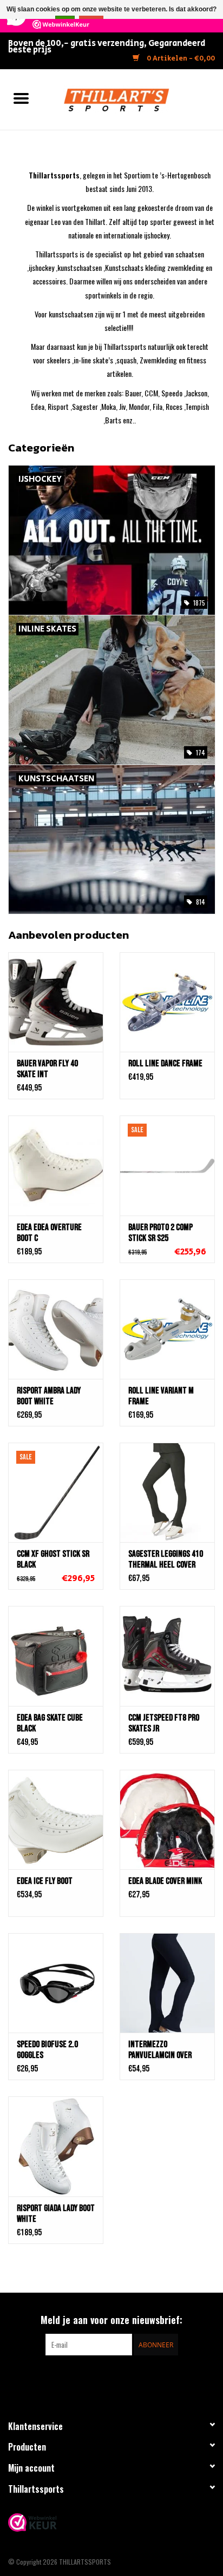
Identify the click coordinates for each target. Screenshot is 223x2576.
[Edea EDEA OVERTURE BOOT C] (56, 1165)
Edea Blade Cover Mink (165, 1881)
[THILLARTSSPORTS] (133, 98)
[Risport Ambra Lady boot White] (56, 1329)
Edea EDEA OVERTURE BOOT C (49, 1233)
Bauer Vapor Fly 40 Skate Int (47, 1069)
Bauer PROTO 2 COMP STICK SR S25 (160, 1233)
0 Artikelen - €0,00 (180, 59)
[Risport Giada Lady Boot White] (56, 2146)
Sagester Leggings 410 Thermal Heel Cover (166, 1559)
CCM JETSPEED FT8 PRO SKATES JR (164, 1723)
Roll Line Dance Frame (165, 1064)
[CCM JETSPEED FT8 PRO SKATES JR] (167, 1656)
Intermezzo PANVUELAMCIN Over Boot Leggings (160, 2050)
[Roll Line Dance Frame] (167, 1002)
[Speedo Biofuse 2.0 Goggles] (56, 1983)
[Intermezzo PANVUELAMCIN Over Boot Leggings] (167, 1983)
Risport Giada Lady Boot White (56, 2214)
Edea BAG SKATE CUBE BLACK (50, 1723)
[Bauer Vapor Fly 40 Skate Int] (56, 1002)
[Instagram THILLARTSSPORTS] (121, 2378)
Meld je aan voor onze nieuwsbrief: (111, 2320)
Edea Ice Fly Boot (45, 1881)
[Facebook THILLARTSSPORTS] (102, 2378)
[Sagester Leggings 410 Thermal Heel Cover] (167, 1492)
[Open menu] (21, 98)
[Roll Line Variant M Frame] (167, 1329)
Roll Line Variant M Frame (161, 1396)
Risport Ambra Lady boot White (49, 1396)
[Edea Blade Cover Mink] (167, 1820)
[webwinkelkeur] (111, 2522)
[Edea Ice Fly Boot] (56, 1820)
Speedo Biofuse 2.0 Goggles (47, 2050)
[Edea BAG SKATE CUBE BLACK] (56, 1656)
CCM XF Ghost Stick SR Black (53, 1559)
